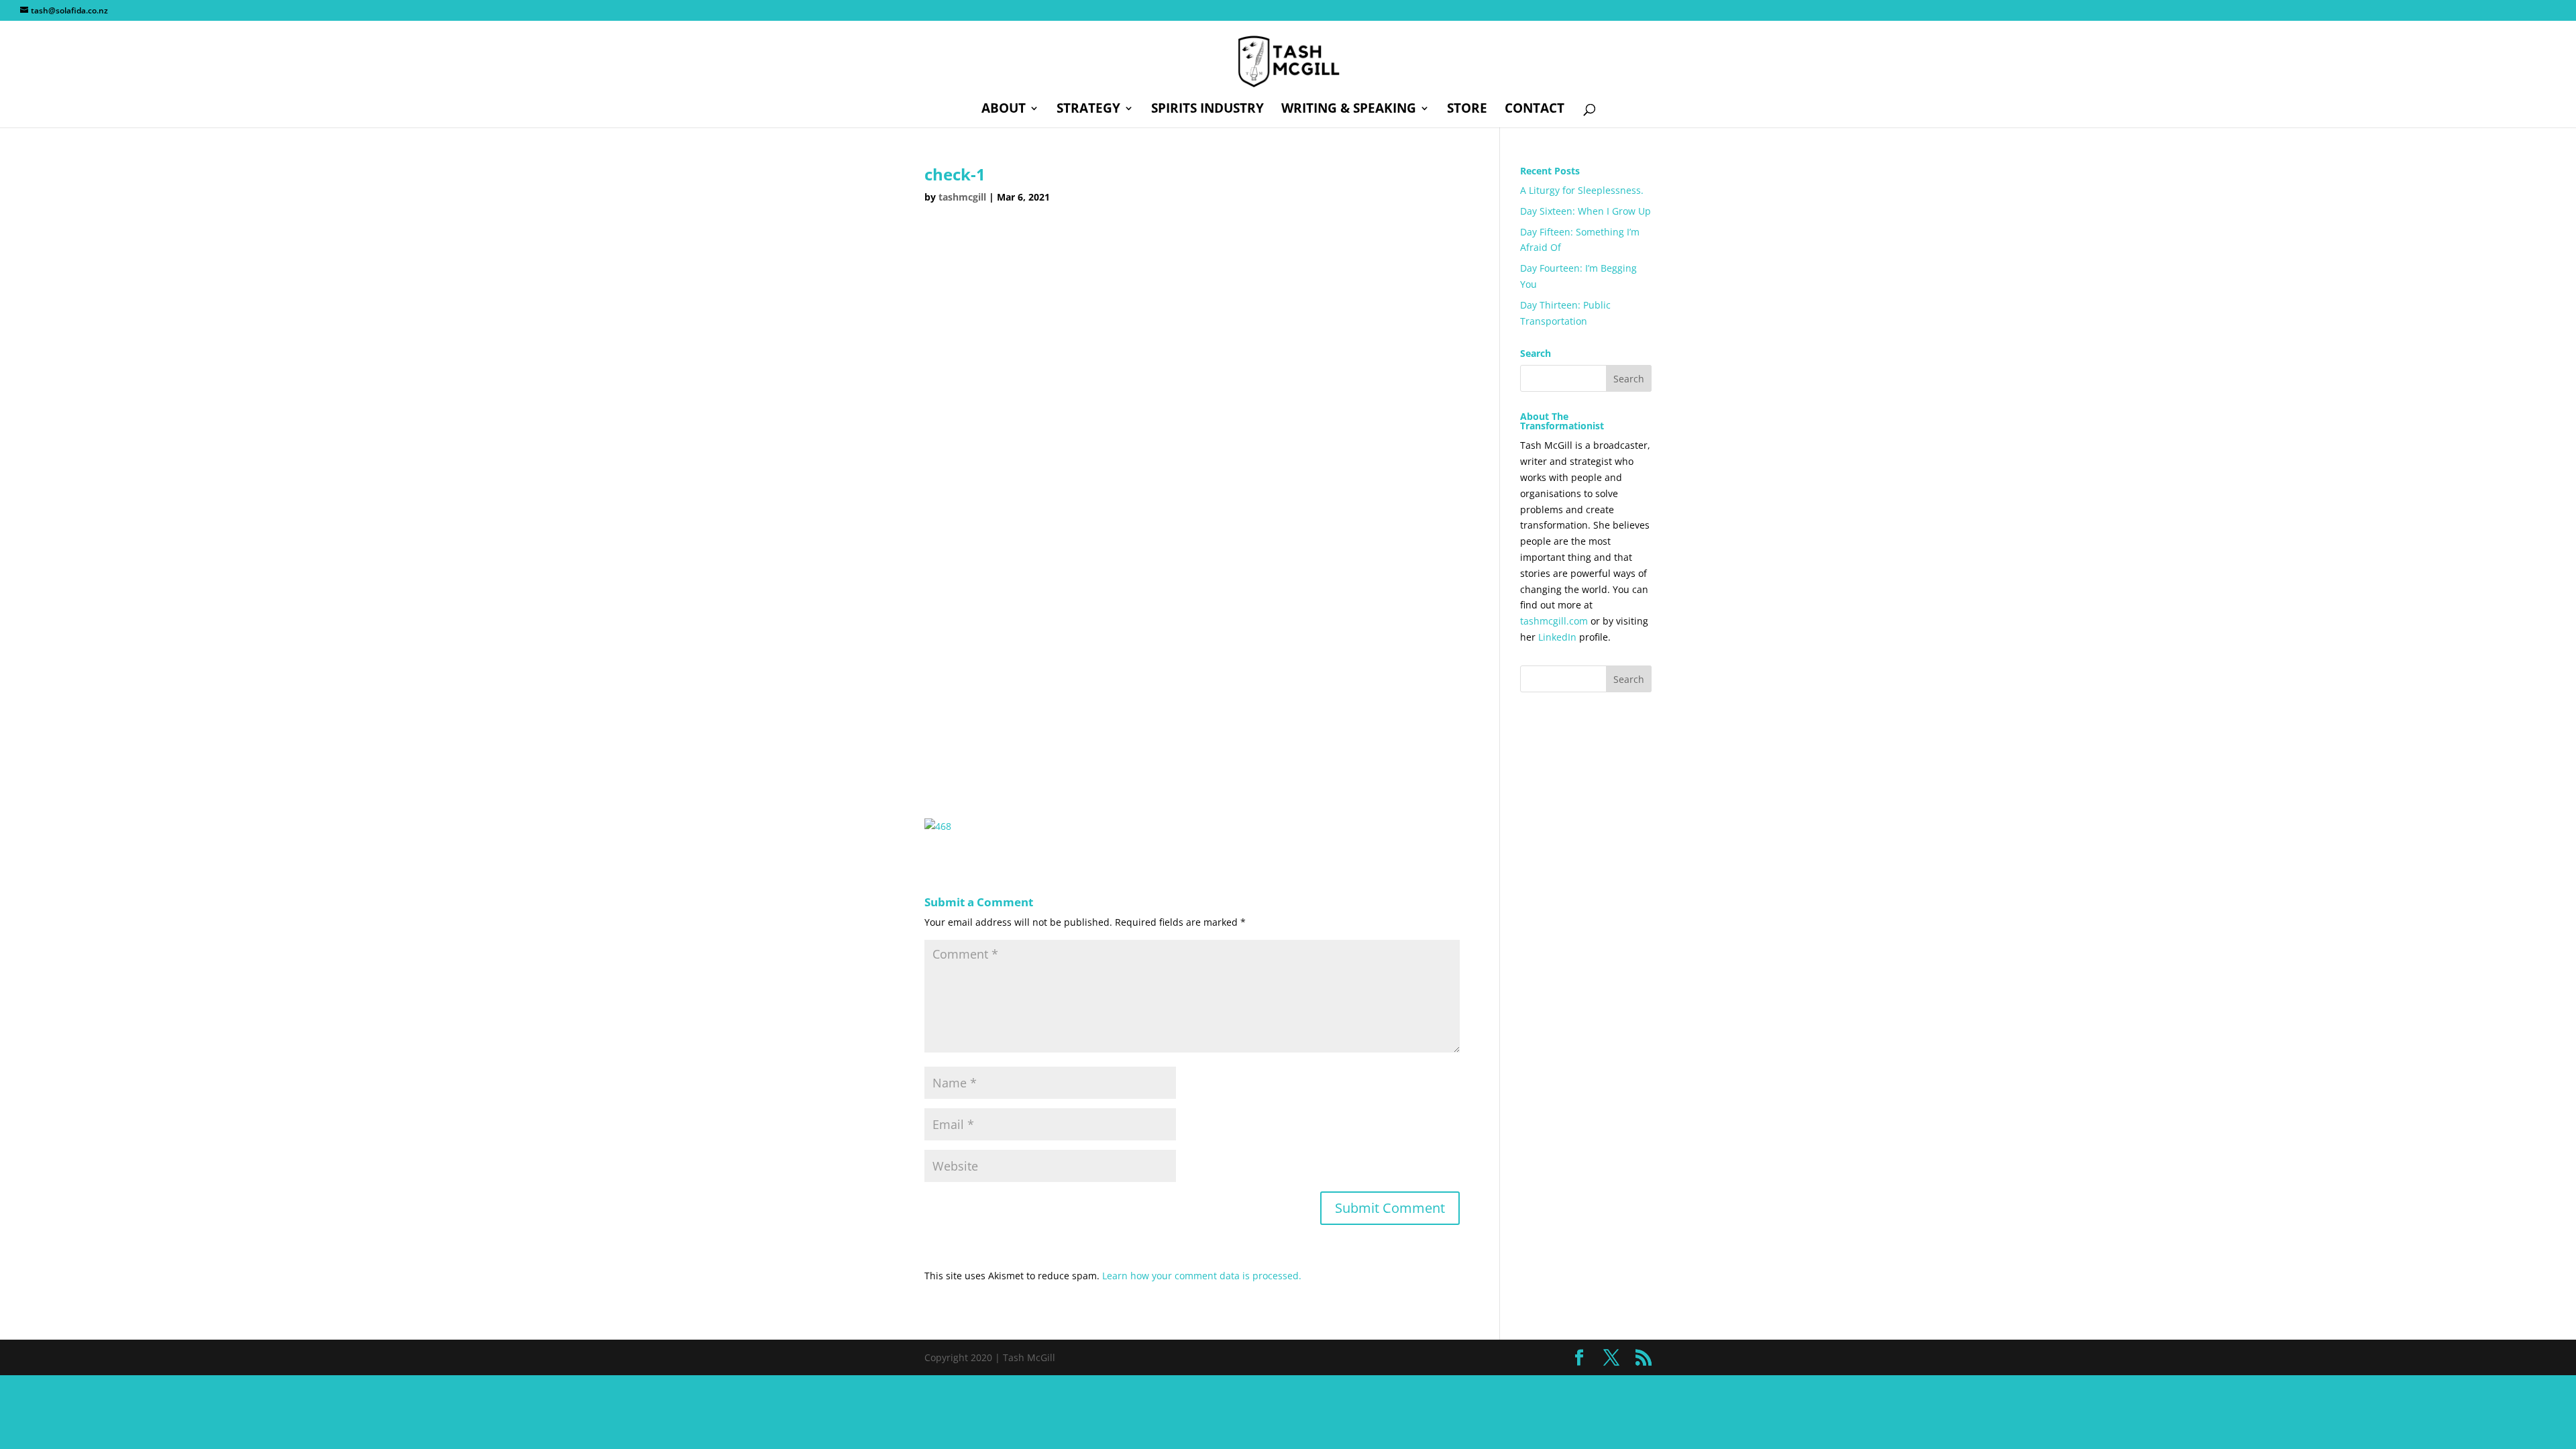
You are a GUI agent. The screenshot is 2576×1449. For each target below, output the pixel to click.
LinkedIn (1557, 637)
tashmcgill (962, 197)
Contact (1535, 110)
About (1004, 110)
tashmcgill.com (1554, 621)
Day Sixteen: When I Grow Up (1586, 211)
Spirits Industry (1207, 110)
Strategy (1088, 110)
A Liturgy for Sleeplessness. (1582, 190)
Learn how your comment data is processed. (1202, 1276)
